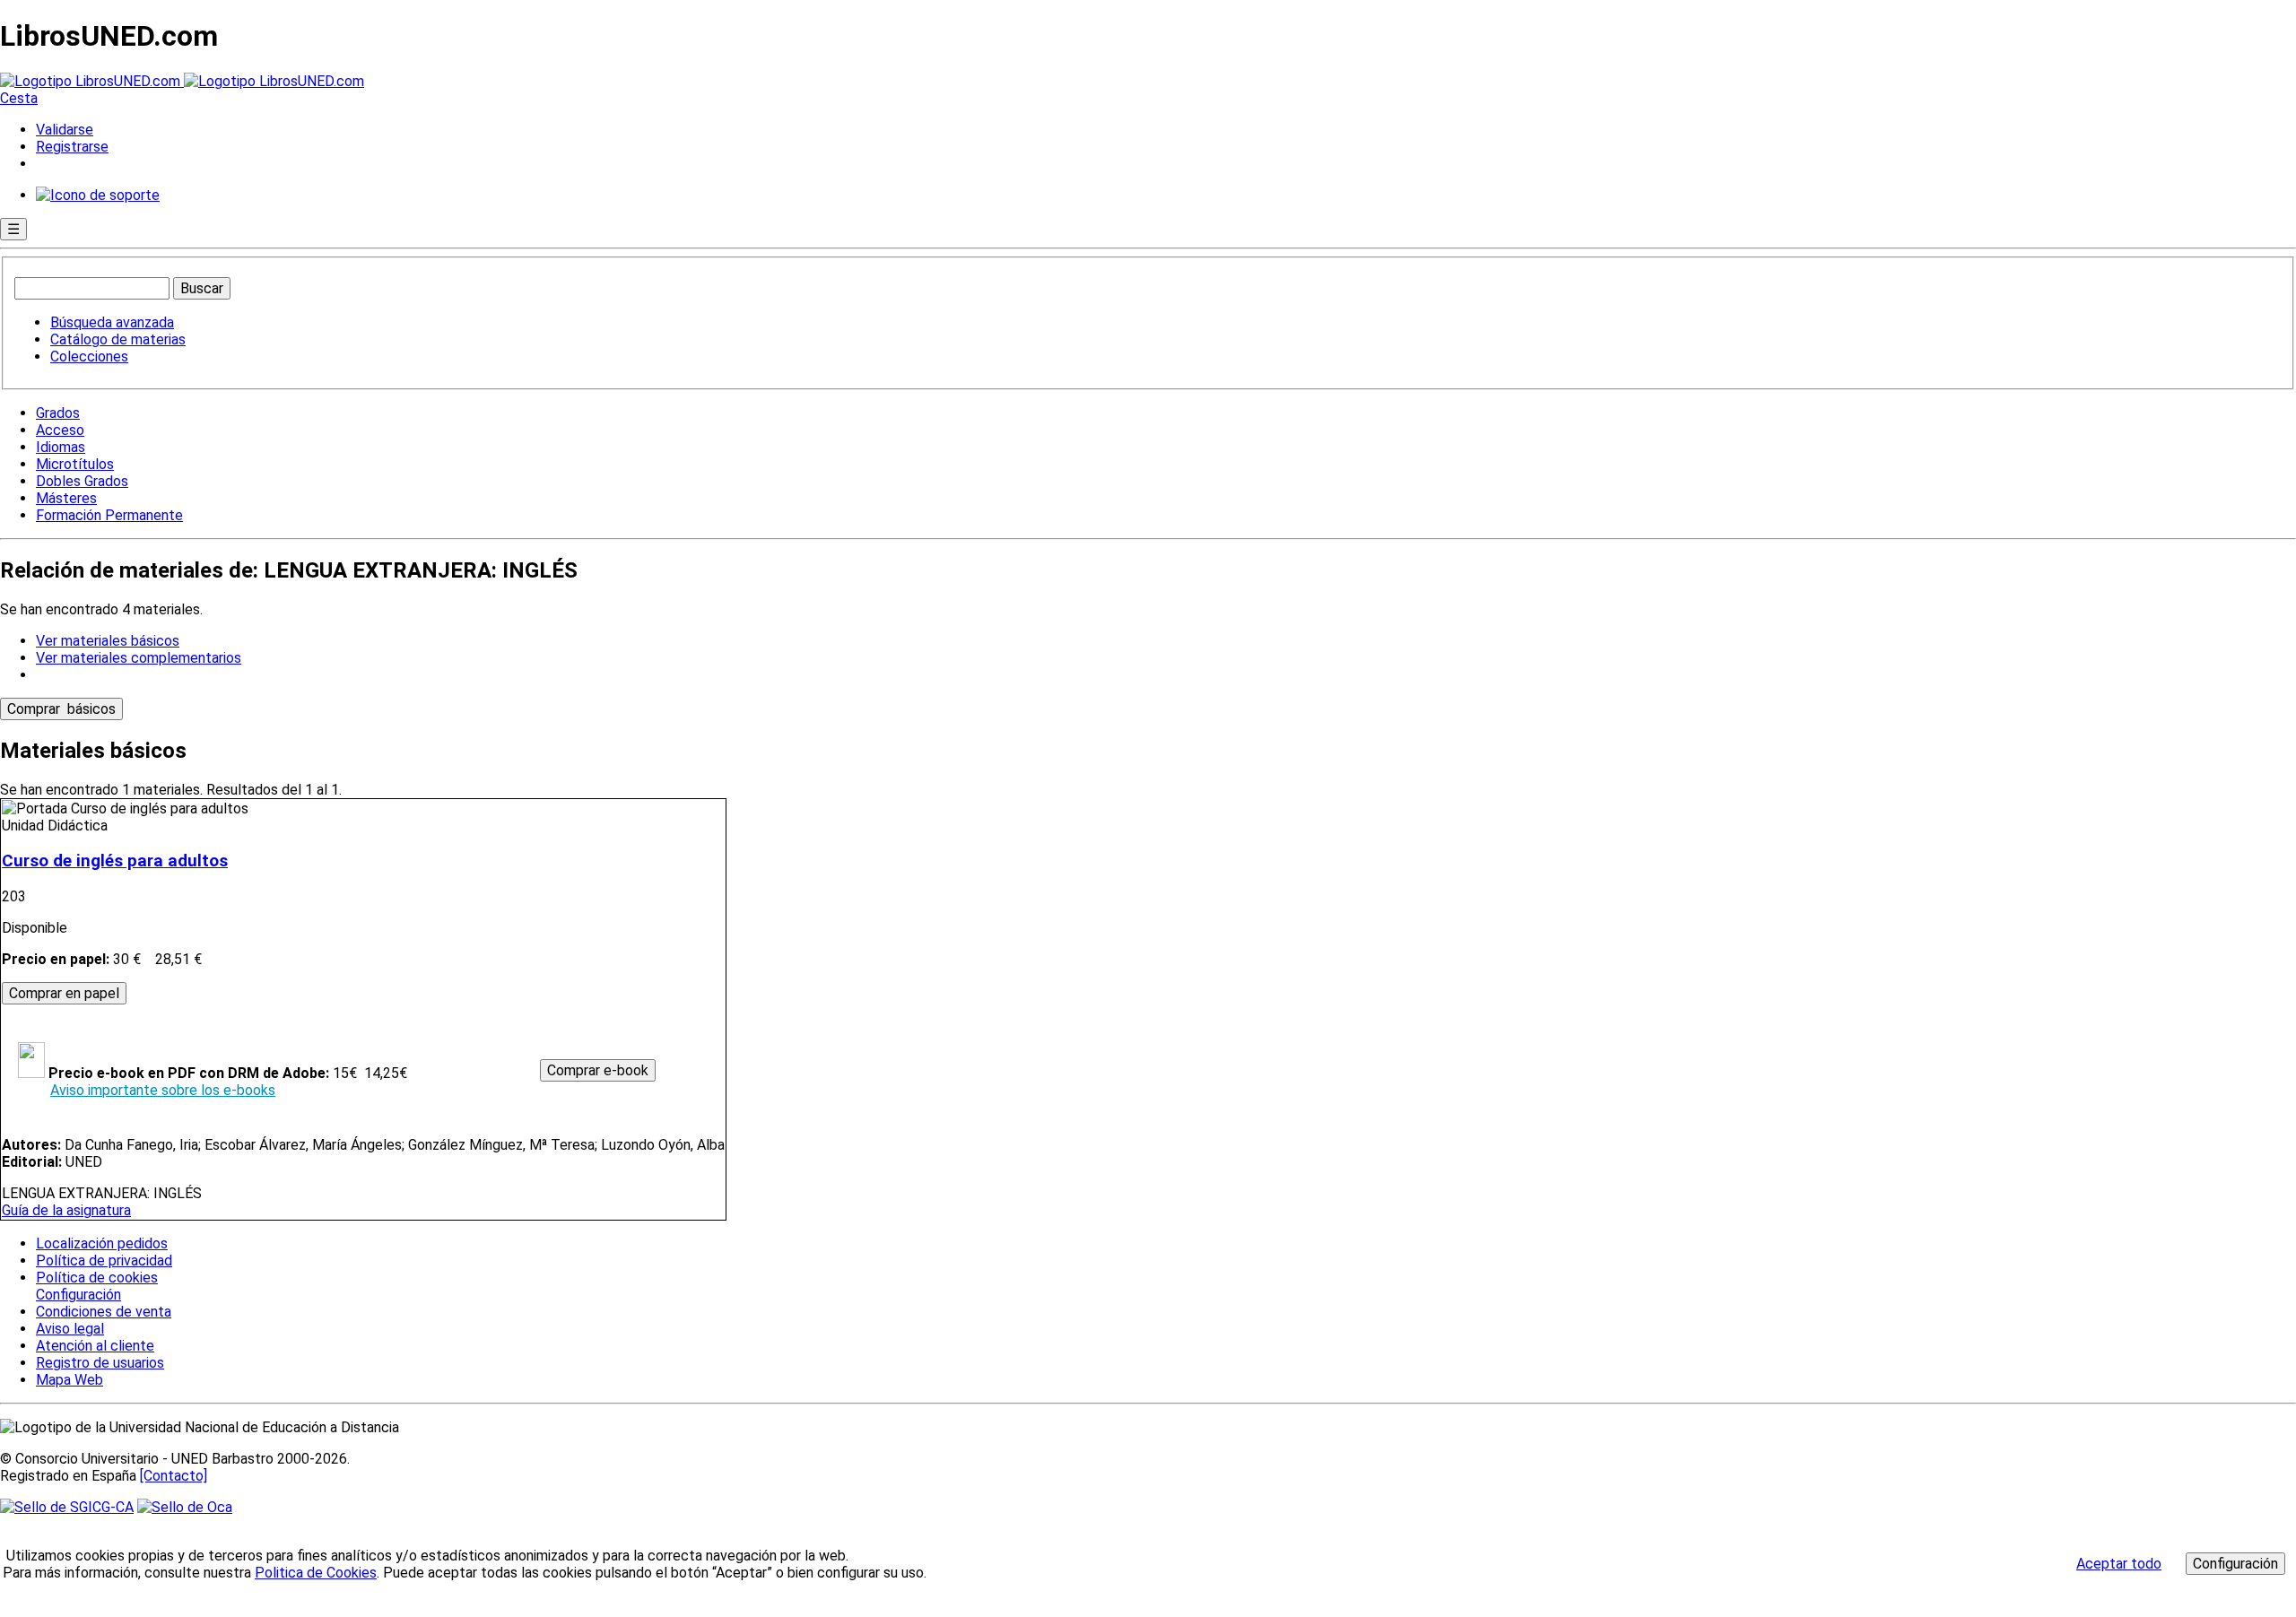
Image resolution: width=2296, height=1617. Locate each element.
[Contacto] (174, 1476)
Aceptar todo (2119, 1564)
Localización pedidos (102, 1243)
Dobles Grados (82, 481)
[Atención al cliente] (98, 195)
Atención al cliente (95, 1346)
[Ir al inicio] (182, 81)
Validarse (65, 130)
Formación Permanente (109, 515)
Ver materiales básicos (108, 641)
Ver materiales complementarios (139, 658)
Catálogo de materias (118, 339)
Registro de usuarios (100, 1363)
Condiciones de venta (104, 1312)
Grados (58, 413)
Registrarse (72, 147)
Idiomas (61, 447)
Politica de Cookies (316, 1573)
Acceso (60, 430)
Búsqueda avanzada (112, 322)
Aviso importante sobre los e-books (163, 1090)
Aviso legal (70, 1329)
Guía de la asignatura (66, 1210)
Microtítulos (75, 464)
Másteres (66, 498)
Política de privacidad (104, 1261)
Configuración (77, 1295)
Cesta (19, 98)
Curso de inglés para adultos (115, 861)
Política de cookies (97, 1278)
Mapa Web (70, 1380)
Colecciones (89, 356)
